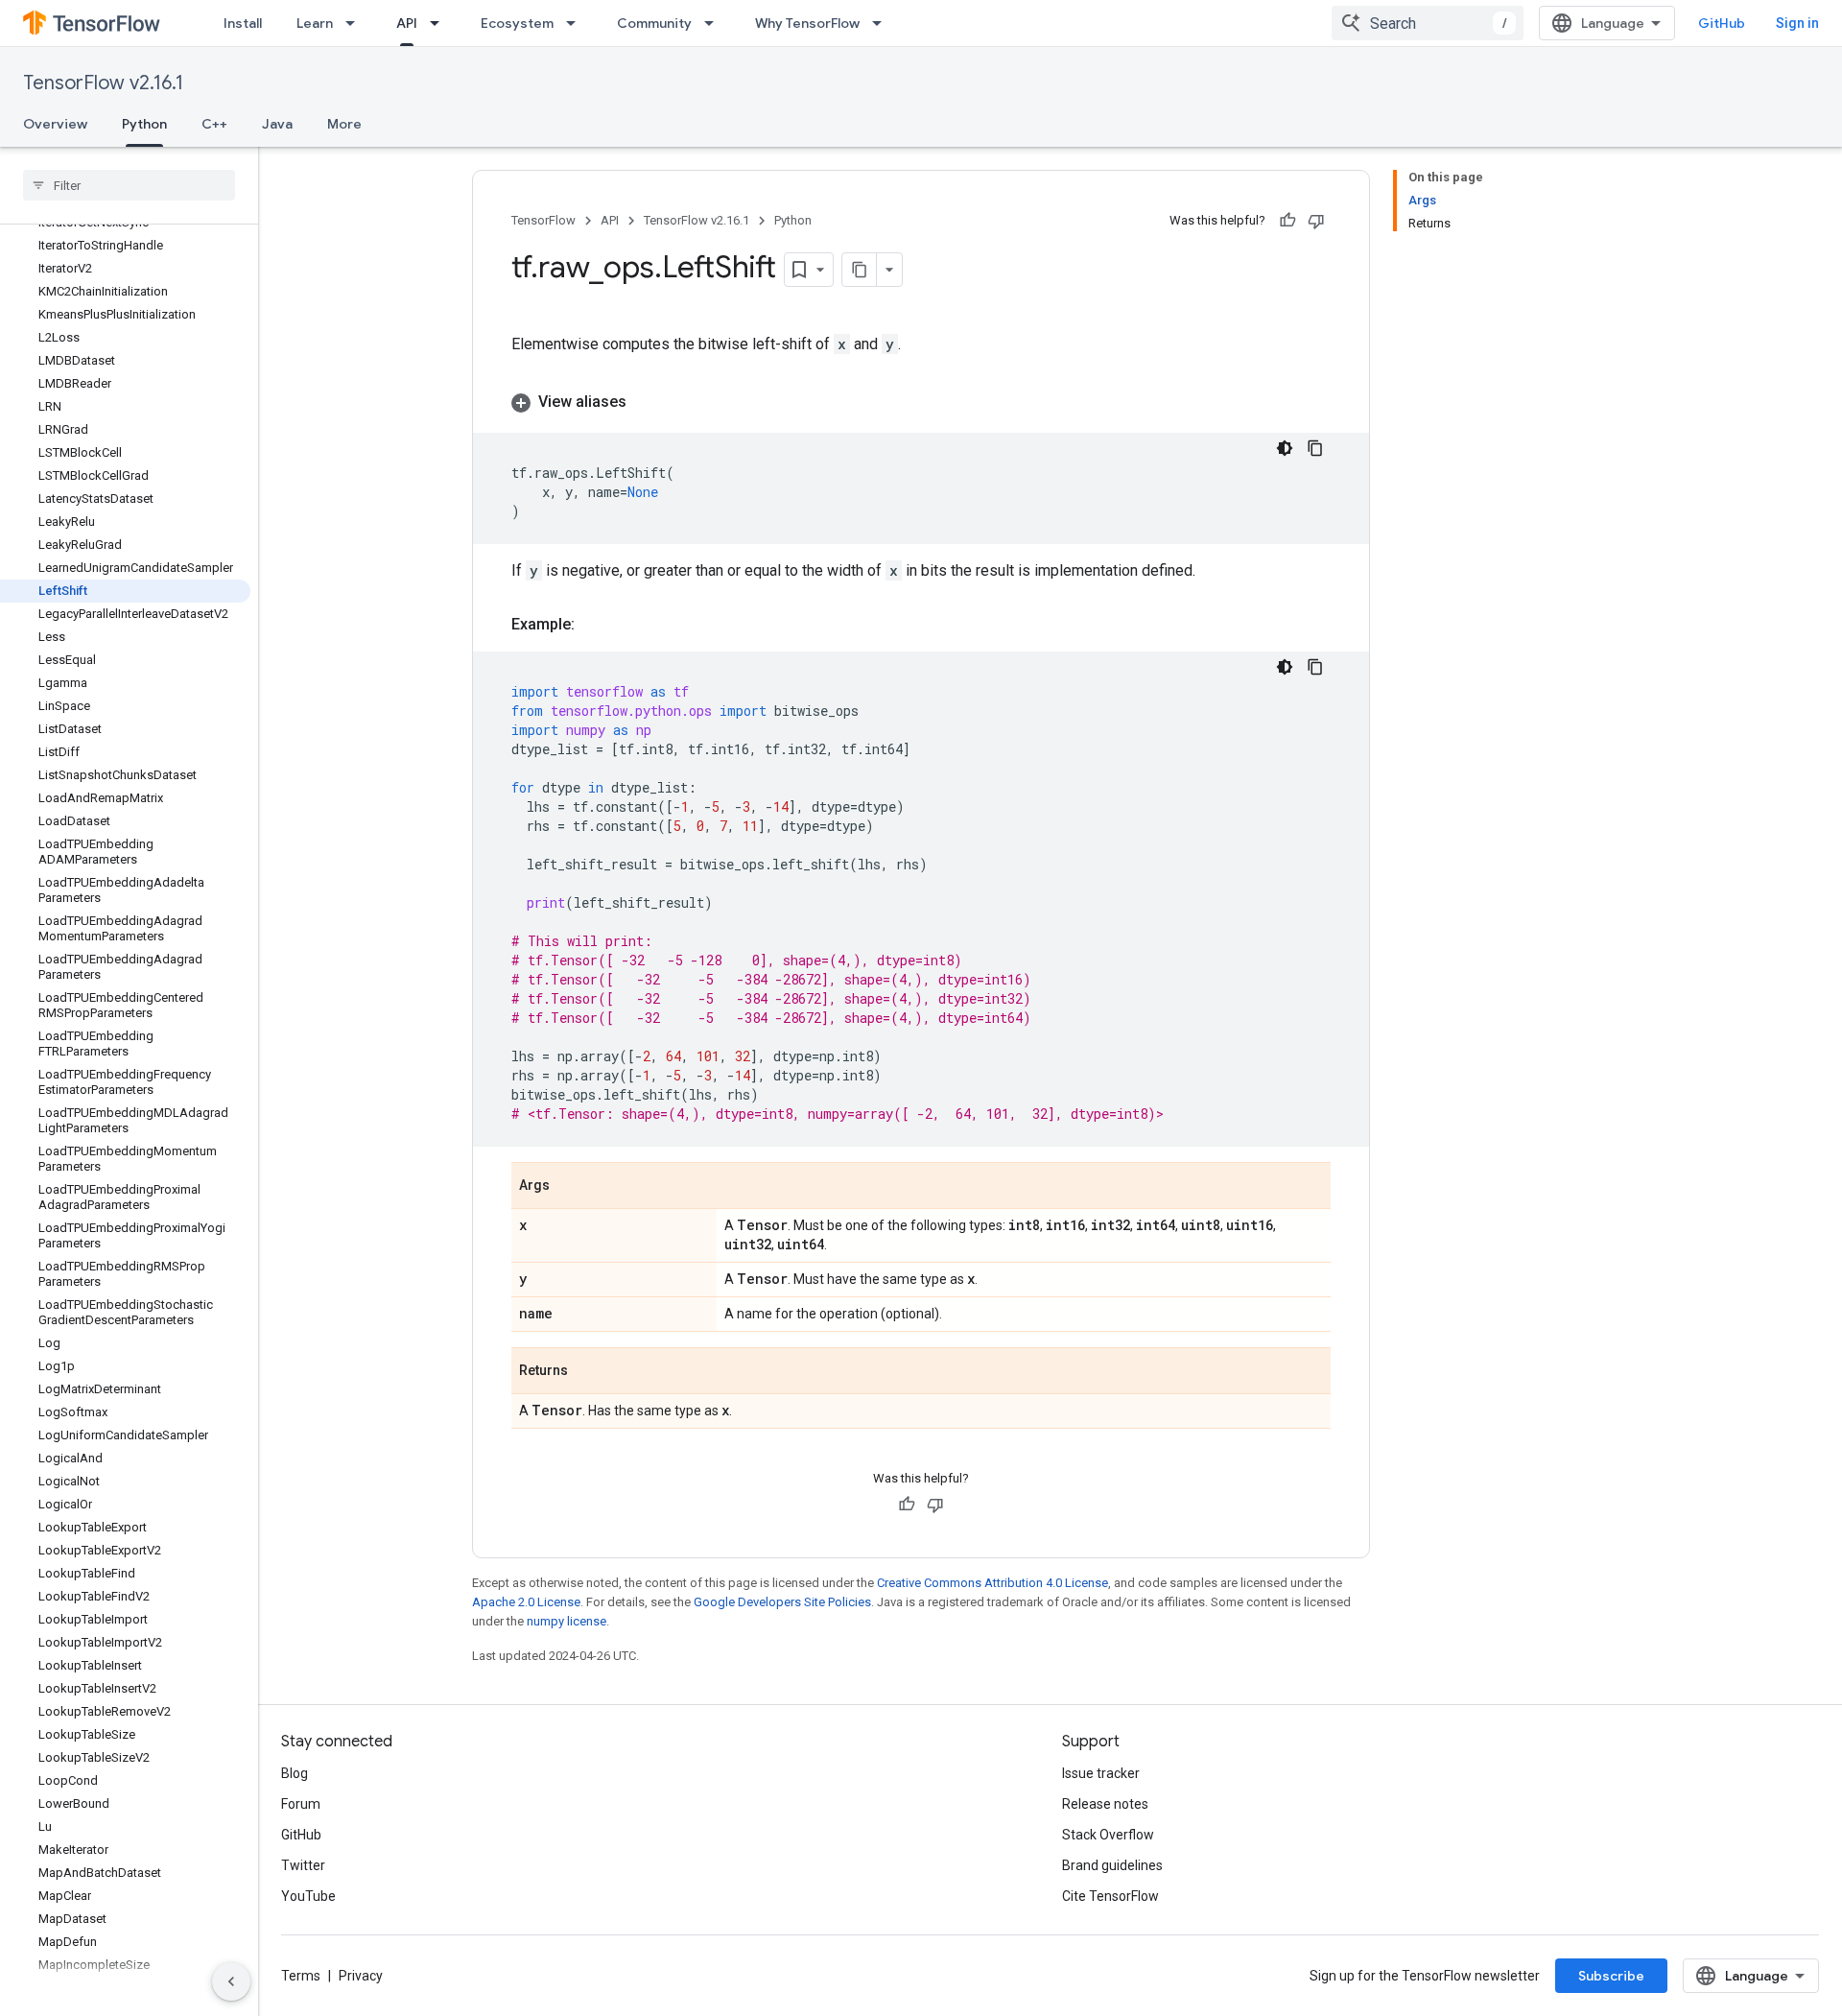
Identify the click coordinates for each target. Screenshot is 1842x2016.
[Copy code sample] (1315, 448)
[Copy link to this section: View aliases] (646, 402)
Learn (315, 23)
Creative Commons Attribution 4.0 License (992, 1583)
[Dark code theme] (1285, 448)
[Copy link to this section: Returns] (587, 1372)
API (407, 23)
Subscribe (1611, 1976)
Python (144, 124)
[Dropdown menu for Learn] (356, 23)
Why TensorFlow (807, 23)
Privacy (361, 1976)
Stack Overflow (1108, 1835)
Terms (301, 1976)
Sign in (1797, 23)
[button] (921, 402)
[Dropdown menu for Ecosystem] (577, 23)
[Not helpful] (1316, 221)
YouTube (308, 1896)
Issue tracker (1101, 1773)
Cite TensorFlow (1110, 1896)
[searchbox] (129, 185)
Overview (55, 124)
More (344, 124)
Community (654, 23)
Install (243, 23)
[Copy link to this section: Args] (569, 1187)
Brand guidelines (1112, 1865)
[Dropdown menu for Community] (715, 23)
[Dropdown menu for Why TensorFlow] (883, 23)
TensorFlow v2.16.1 (103, 83)
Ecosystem (517, 23)
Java (277, 124)
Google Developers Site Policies (782, 1602)
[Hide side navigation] (231, 1981)
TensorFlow (543, 220)
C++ (214, 124)
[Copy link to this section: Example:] (594, 625)
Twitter (303, 1865)
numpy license (567, 1621)
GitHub (1722, 23)
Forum (301, 1804)
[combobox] (1428, 23)
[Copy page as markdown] (860, 270)
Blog (295, 1773)
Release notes (1105, 1804)
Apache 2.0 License (526, 1602)
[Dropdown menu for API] (440, 23)
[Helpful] (1287, 221)
